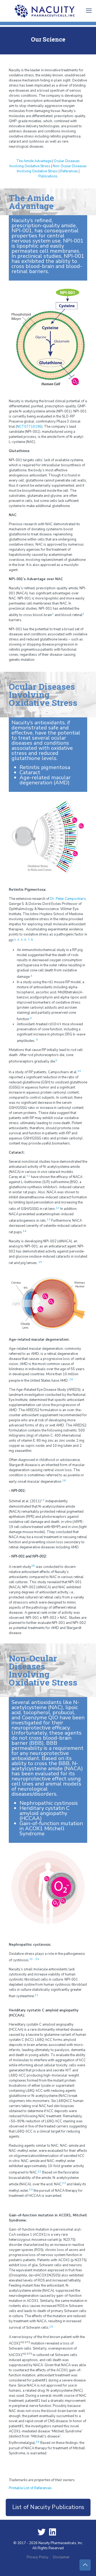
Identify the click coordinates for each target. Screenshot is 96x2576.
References (69, 171)
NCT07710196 (29, 427)
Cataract (30, 772)
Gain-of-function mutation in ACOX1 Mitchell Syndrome (51, 1828)
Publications (48, 176)
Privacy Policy (38, 2557)
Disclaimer (61, 2557)
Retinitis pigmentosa (45, 767)
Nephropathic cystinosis (49, 1803)
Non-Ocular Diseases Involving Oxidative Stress (52, 169)
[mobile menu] (89, 11)
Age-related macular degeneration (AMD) (45, 780)
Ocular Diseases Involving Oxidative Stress (45, 164)
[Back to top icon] (85, 2565)
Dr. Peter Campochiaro (68, 899)
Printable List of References (30, 2488)
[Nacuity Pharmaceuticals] (48, 11)
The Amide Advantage (34, 161)
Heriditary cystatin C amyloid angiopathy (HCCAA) (45, 1813)
